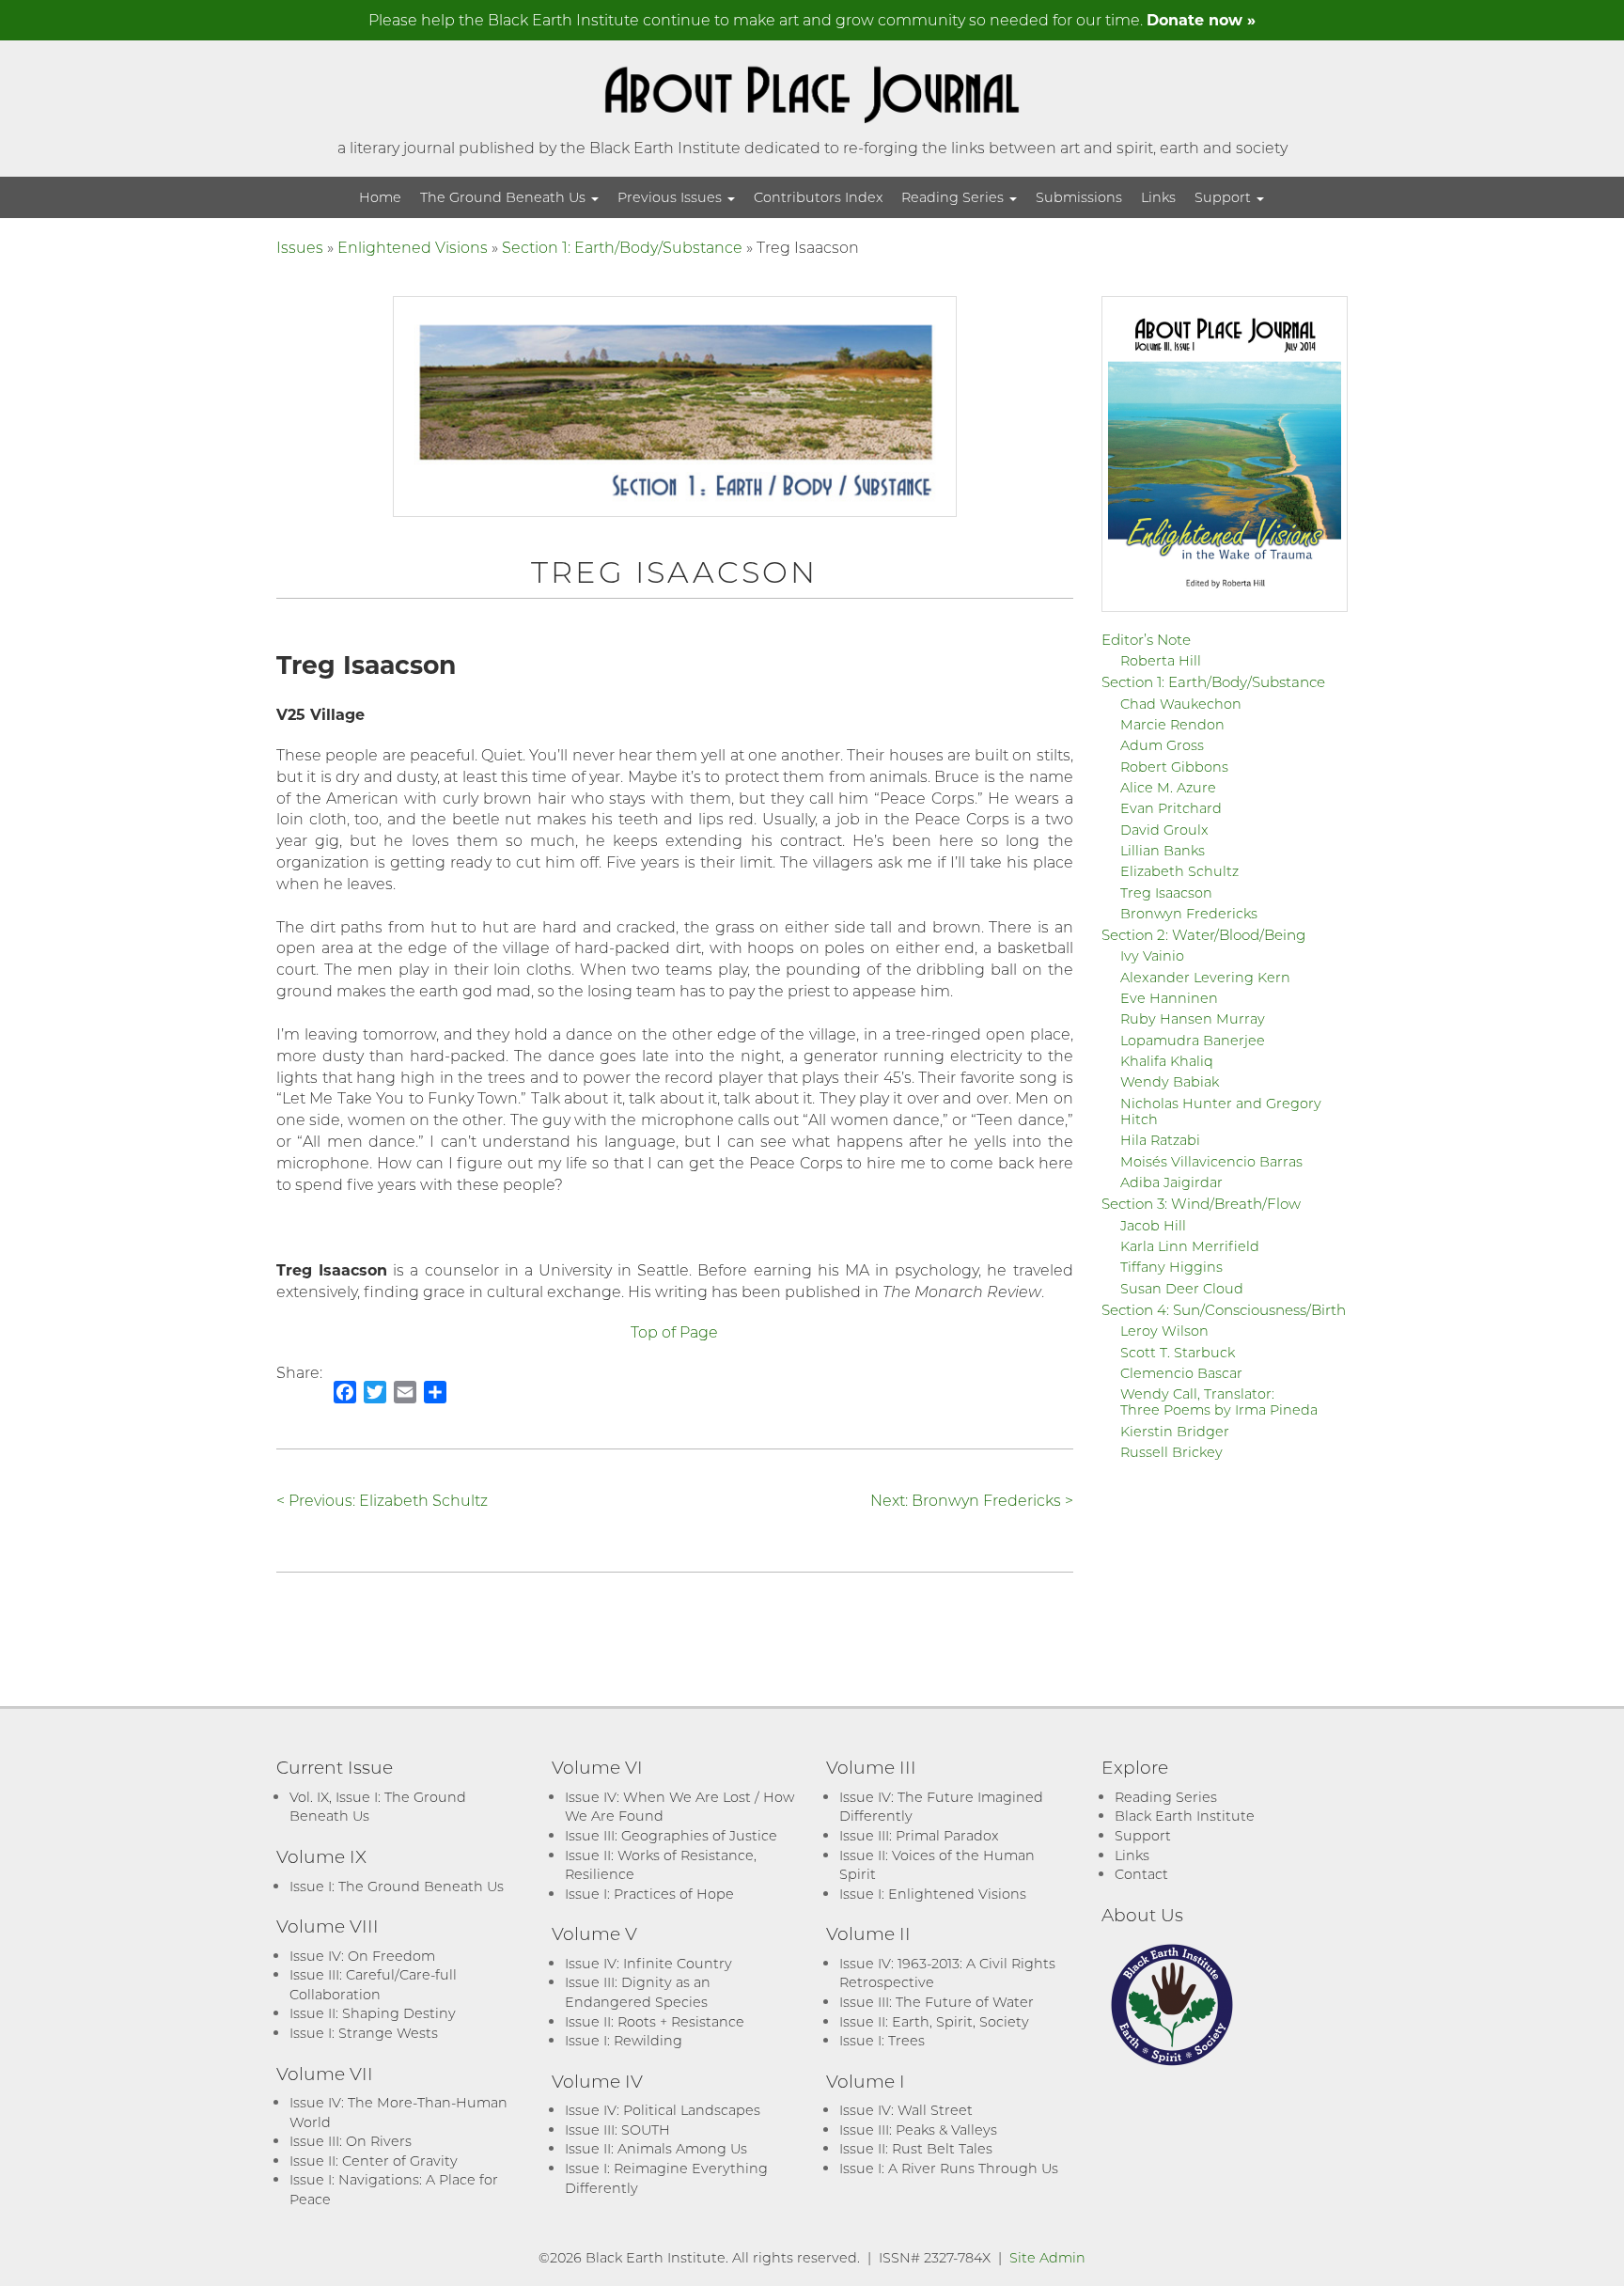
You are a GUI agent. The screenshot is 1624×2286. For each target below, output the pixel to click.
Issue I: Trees (882, 2040)
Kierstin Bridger (1175, 1431)
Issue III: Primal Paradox (919, 1835)
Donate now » (1201, 19)
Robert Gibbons (1174, 767)
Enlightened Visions (413, 247)
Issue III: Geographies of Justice (671, 1835)
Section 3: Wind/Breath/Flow (1201, 1203)
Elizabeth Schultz (1179, 871)
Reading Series (954, 197)
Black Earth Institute (1185, 1816)
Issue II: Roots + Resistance (655, 2021)
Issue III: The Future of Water (937, 2002)
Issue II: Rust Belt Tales (916, 2148)
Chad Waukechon (1181, 704)
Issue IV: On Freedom (362, 1956)
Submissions (1079, 197)
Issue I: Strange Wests (364, 2033)
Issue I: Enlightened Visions (933, 1894)
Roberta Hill (1161, 660)
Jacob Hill (1153, 1225)
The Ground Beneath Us (505, 197)
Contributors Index (818, 197)
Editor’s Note (1146, 639)
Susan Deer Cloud (1182, 1288)
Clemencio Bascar (1181, 1373)
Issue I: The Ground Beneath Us (397, 1886)
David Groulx (1164, 830)
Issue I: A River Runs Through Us (949, 2168)
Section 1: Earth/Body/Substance (622, 247)
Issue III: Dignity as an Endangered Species (638, 1992)
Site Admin (1047, 2257)
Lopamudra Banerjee (1193, 1040)
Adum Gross (1162, 745)
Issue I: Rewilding (624, 2040)
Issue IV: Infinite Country (648, 1963)
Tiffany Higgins (1171, 1267)
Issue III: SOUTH (617, 2129)
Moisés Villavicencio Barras (1211, 1161)
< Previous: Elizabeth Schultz (382, 1500)
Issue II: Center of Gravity (374, 2161)
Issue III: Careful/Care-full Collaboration (373, 1984)
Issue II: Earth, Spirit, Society (934, 2021)
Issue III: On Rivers (351, 2141)
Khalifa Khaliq (1167, 1061)
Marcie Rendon (1172, 724)
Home (380, 197)
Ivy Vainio (1152, 955)
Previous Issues (671, 197)
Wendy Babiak (1170, 1081)
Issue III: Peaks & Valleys (918, 2129)
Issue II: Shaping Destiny (373, 2013)
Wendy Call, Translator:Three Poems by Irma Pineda (1219, 1401)
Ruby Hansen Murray (1193, 1018)
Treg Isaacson (1166, 892)
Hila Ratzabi (1160, 1140)
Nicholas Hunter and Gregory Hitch (1221, 1111)
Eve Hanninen (1169, 998)
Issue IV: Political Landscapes (663, 2110)
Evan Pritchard (1171, 808)
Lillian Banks (1163, 850)
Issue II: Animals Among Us (656, 2148)
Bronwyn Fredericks (1189, 913)
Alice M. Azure (1168, 787)
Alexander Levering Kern (1205, 977)
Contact (1141, 1874)
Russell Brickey (1171, 1452)
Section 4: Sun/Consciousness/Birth (1224, 1309)
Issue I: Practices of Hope (649, 1894)
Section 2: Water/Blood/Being (1203, 934)
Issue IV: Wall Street (906, 2110)
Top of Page (674, 1331)
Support (1225, 197)
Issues (300, 247)
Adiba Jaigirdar (1171, 1182)
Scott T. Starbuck (1178, 1352)
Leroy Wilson (1164, 1331)
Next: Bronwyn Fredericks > (972, 1500)
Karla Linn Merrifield (1190, 1246)
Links (1158, 197)
